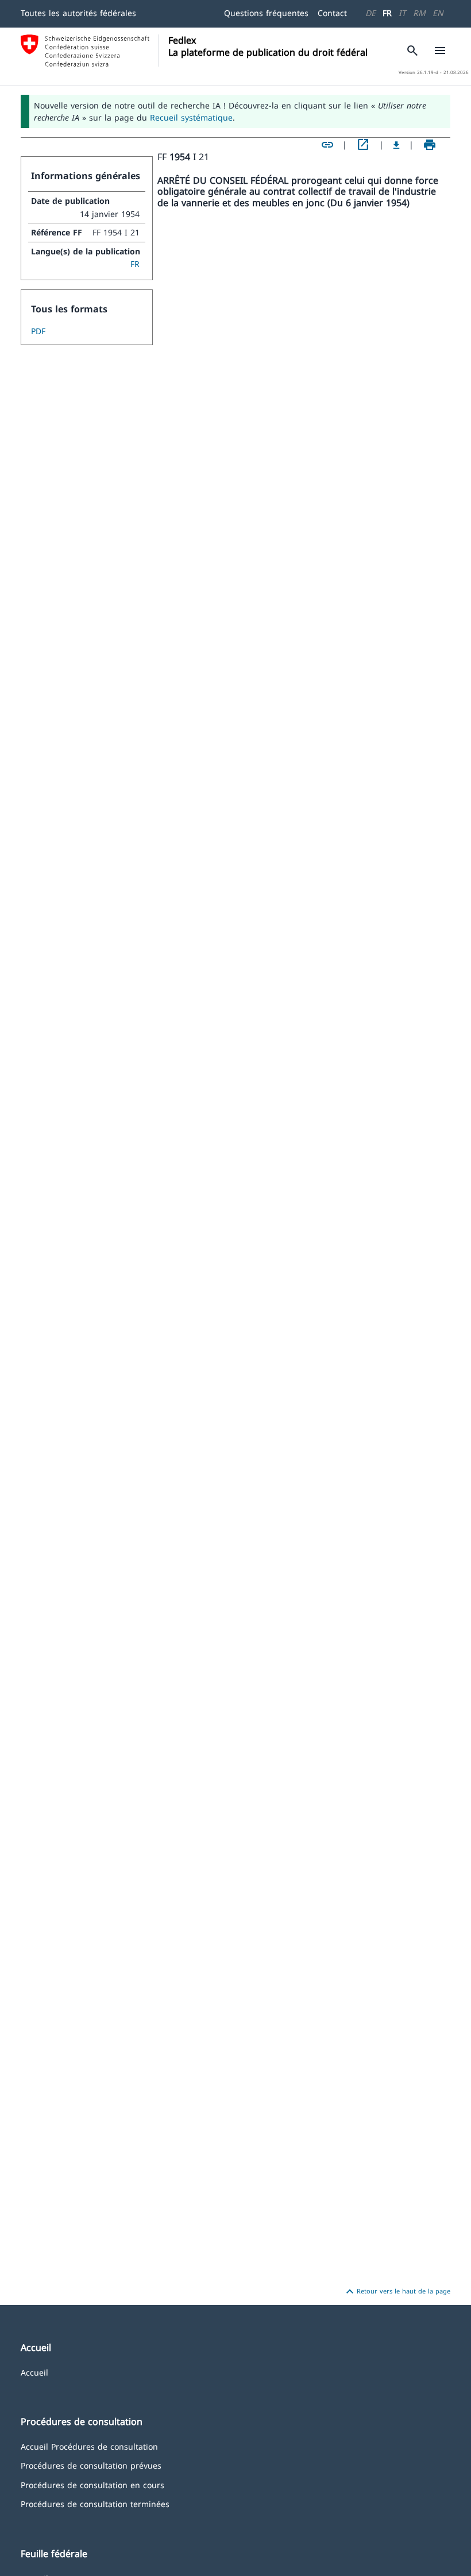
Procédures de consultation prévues (91, 2465)
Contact (332, 13)
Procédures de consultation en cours (92, 2484)
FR (387, 13)
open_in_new (363, 145)
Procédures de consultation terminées (95, 2503)
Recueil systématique (191, 117)
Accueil (34, 2372)
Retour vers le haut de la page (397, 2292)
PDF (38, 331)
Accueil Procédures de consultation (89, 2446)
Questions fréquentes (266, 13)
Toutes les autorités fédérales (78, 13)
